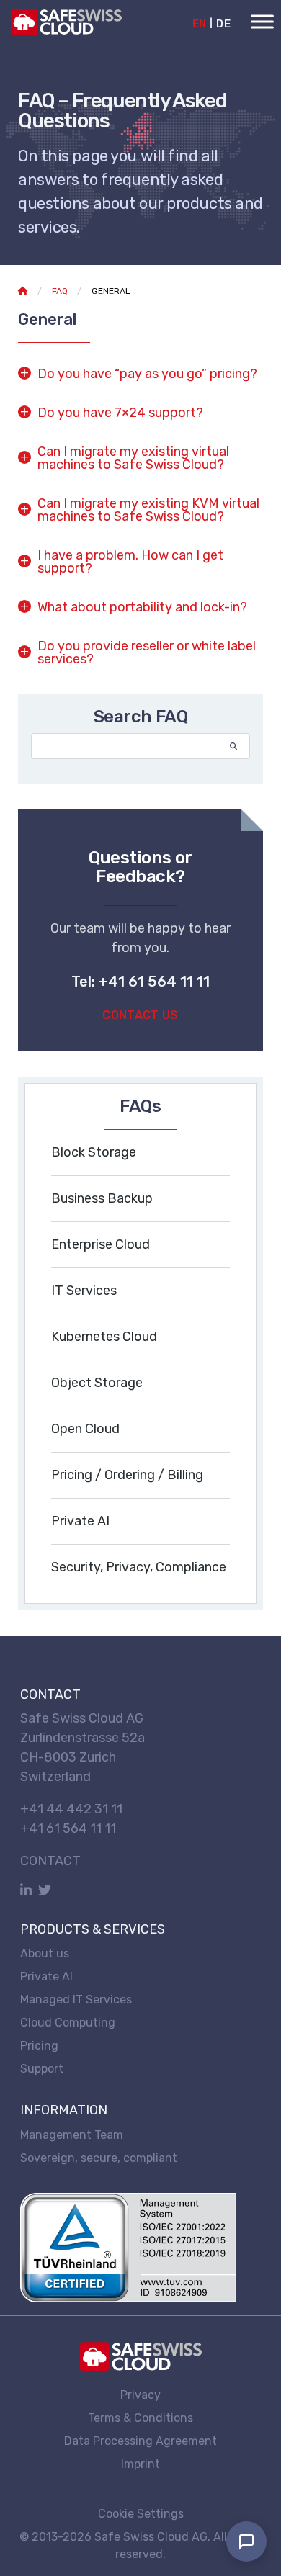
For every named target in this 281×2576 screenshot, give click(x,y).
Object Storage (97, 1383)
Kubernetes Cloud (104, 1337)
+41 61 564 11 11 (68, 1828)
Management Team (72, 2134)
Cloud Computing (68, 2022)
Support (42, 2068)
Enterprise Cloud (101, 1244)
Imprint (140, 2463)
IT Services (84, 1291)
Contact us (140, 1015)
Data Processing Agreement (140, 2440)
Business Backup (102, 1198)
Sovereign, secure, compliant (99, 2157)
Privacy (140, 2394)
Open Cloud (85, 1429)
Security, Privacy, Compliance (139, 1567)
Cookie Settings (141, 2514)
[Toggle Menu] (262, 21)
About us (45, 1953)
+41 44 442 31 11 (71, 1809)
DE (223, 24)
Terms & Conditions (140, 2417)
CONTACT (50, 1861)
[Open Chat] (246, 2541)
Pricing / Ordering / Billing (127, 1475)
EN (200, 24)
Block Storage (94, 1152)
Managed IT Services (76, 1999)
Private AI (80, 1521)
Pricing (39, 2045)
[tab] (140, 373)
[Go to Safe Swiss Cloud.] (23, 291)
